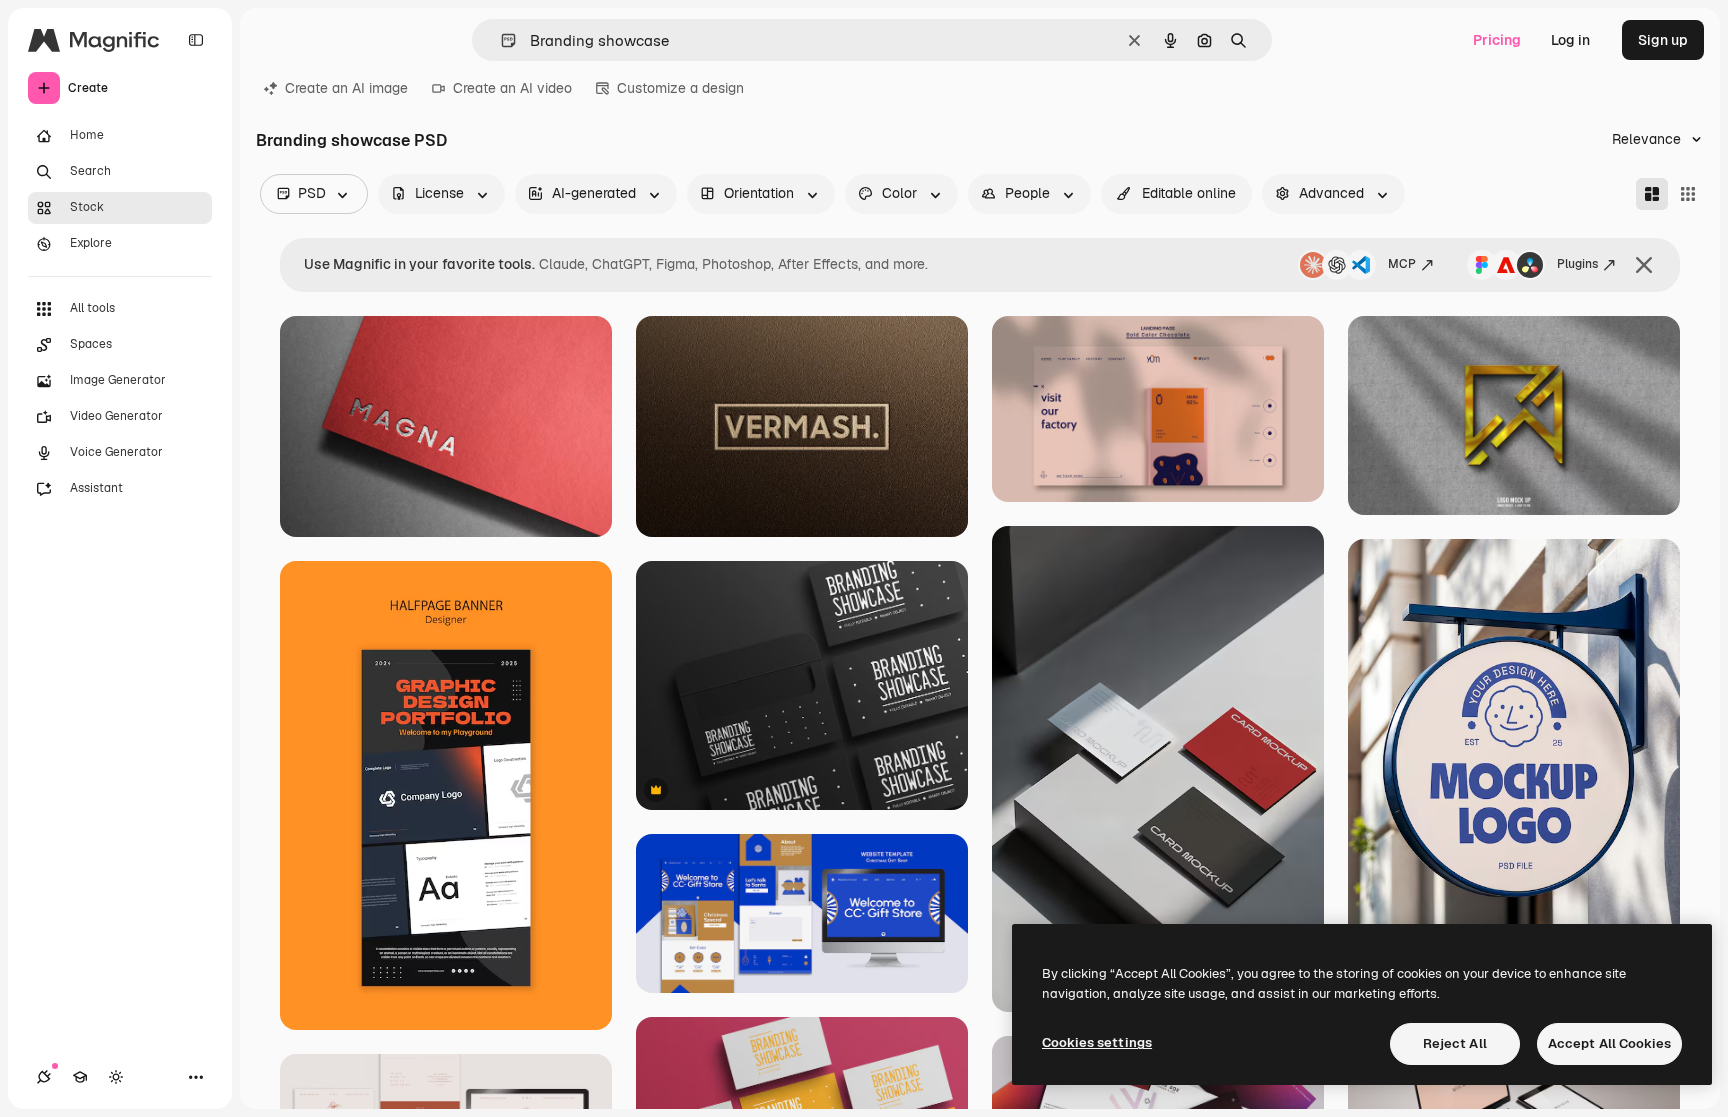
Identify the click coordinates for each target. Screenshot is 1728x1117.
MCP (1402, 264)
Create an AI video (512, 88)
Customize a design (680, 88)
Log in (1570, 40)
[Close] (1644, 265)
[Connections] (44, 1077)
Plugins (1577, 264)
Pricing (1497, 40)
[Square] (1688, 194)
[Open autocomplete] (500, 40)
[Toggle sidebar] (196, 40)
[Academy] (80, 1077)
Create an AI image (346, 88)
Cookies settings (1097, 1042)
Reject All (1455, 1043)
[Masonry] (1652, 194)
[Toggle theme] (116, 1077)
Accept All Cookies (1609, 1043)
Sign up (1663, 40)
